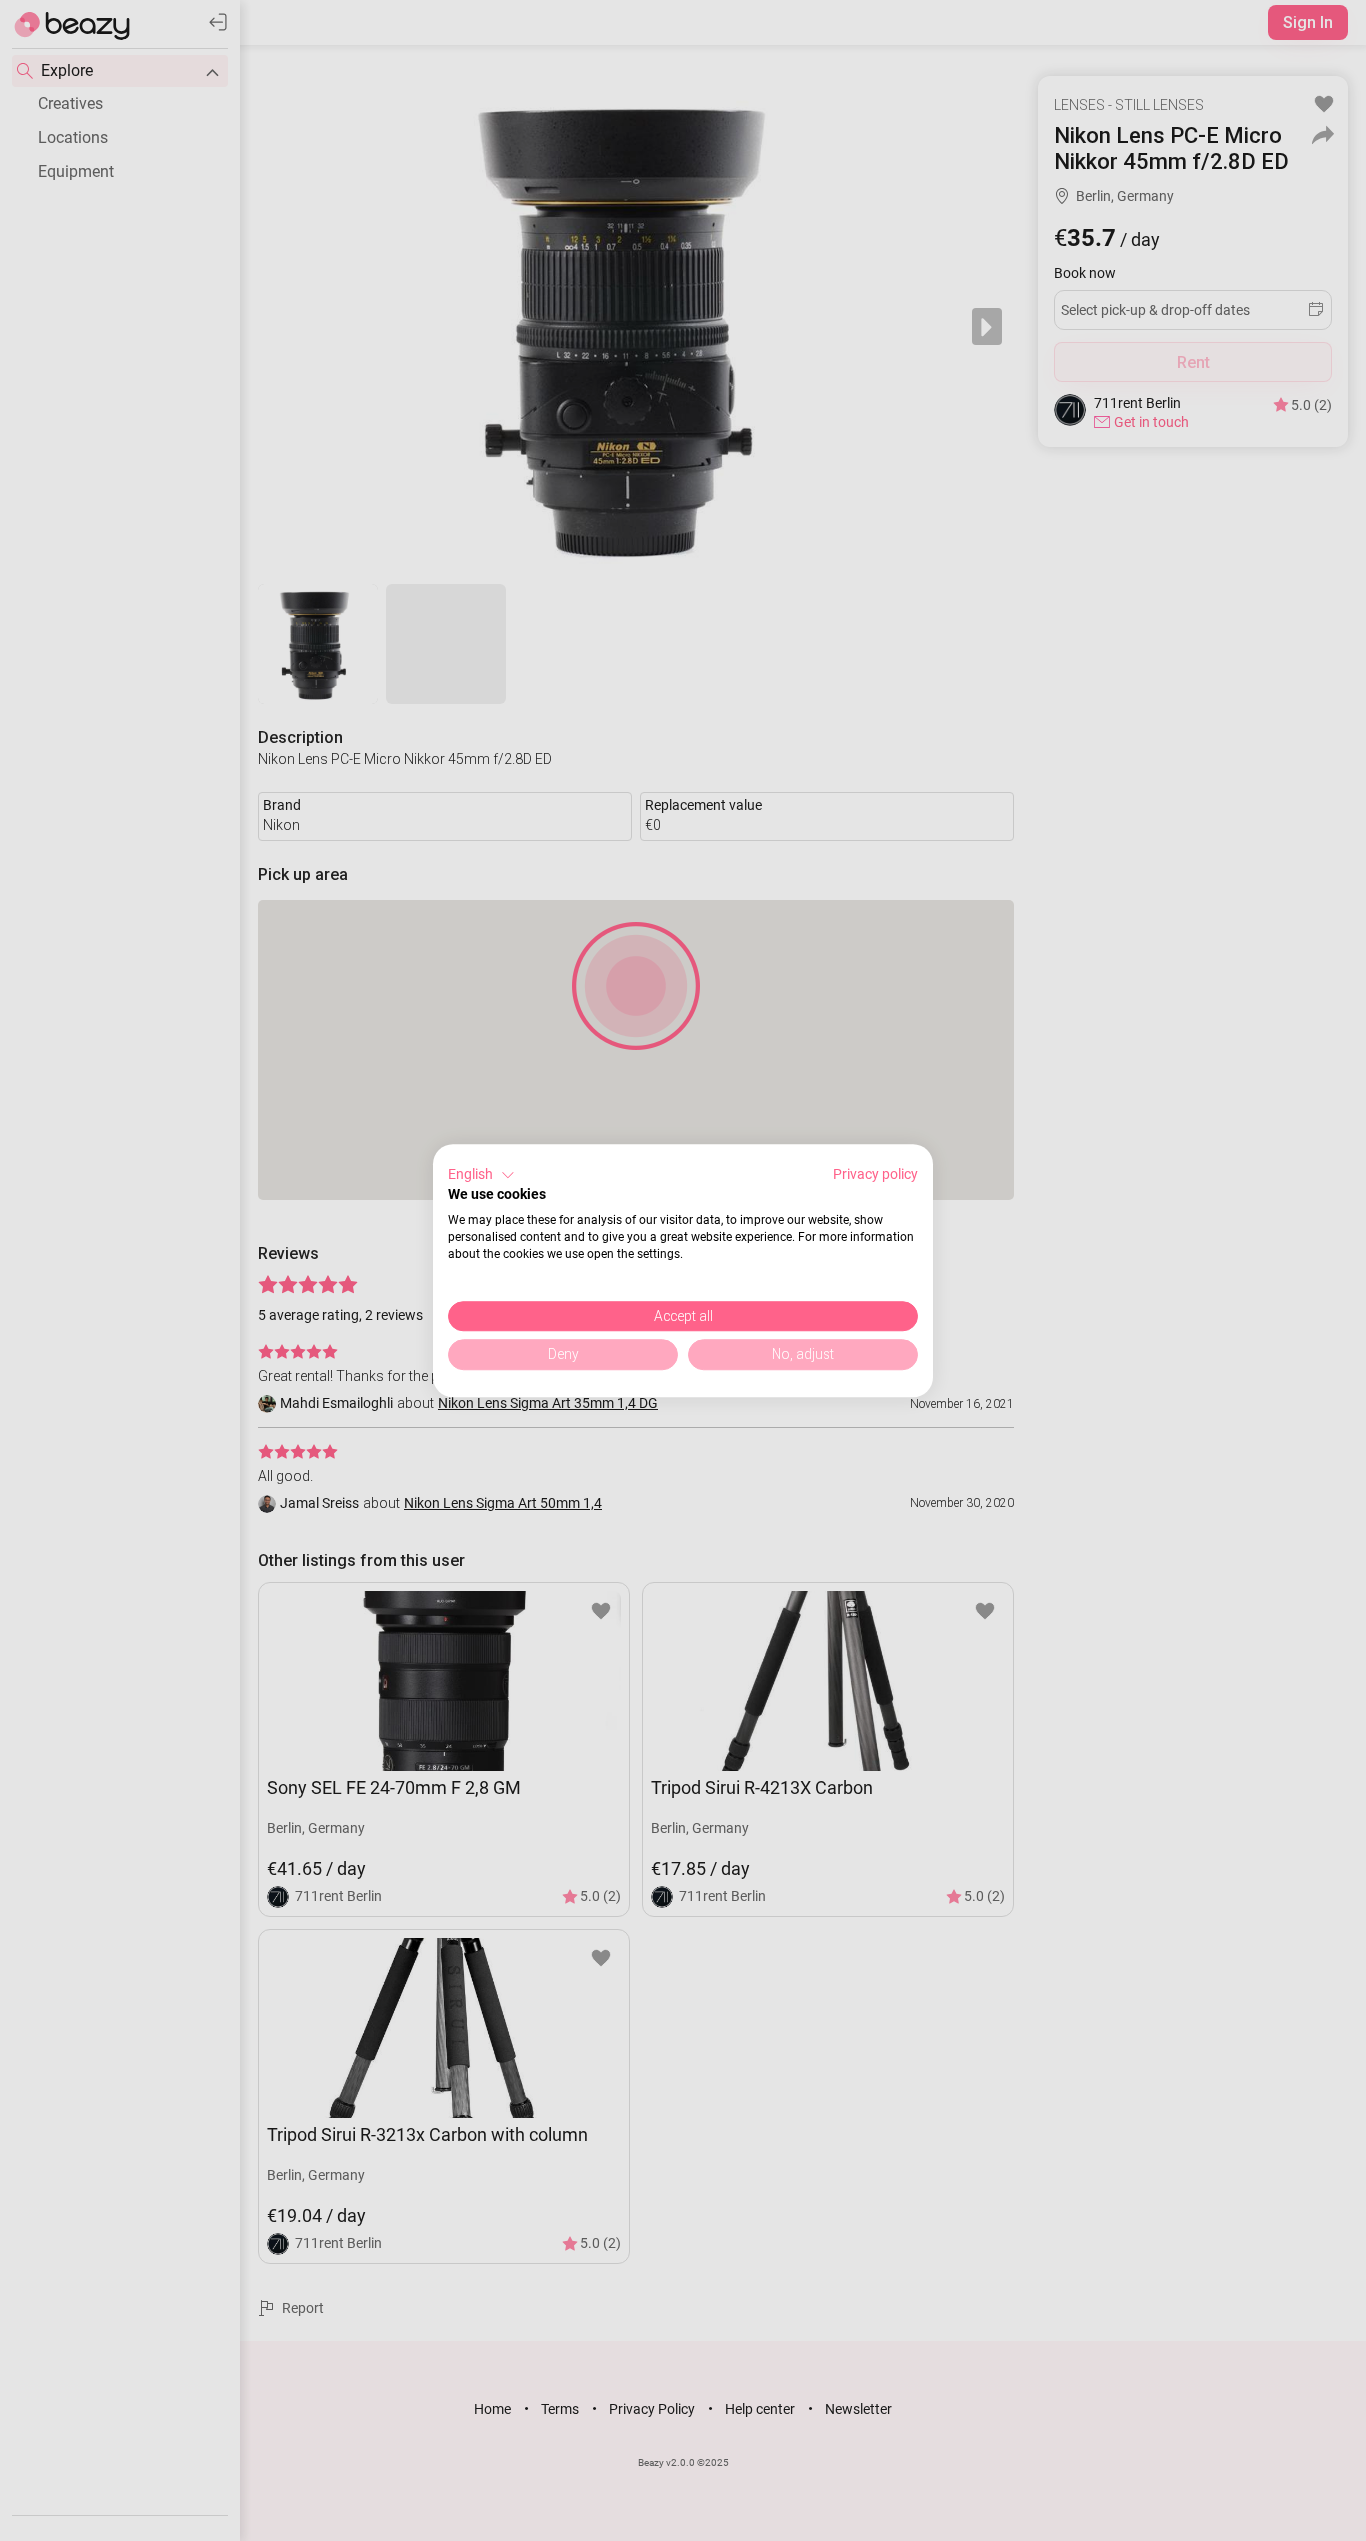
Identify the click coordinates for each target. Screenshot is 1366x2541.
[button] (481, 1175)
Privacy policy (875, 1174)
